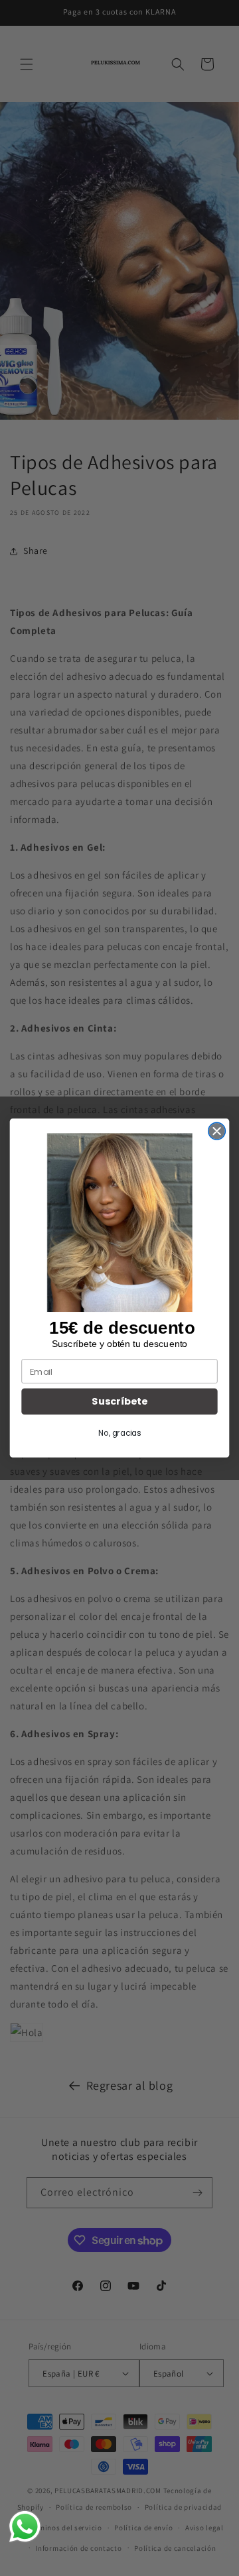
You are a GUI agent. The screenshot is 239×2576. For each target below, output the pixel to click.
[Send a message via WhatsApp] (25, 2527)
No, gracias (119, 1433)
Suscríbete (119, 1402)
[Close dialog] (217, 1131)
